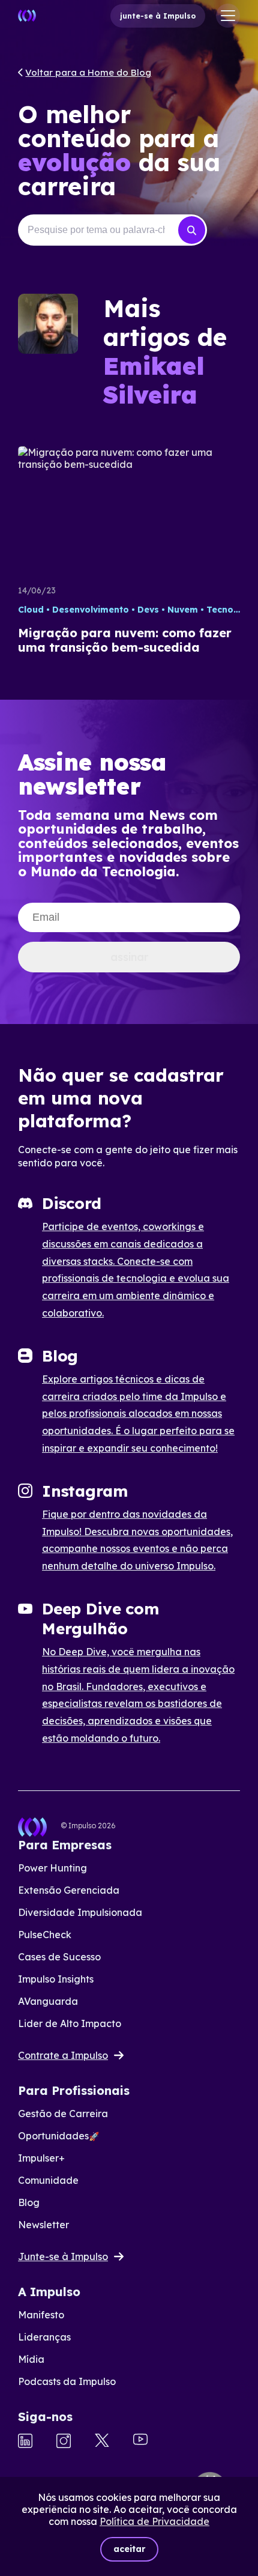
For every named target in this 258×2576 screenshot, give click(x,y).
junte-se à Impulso (158, 16)
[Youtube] (140, 2441)
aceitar (129, 2549)
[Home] (27, 16)
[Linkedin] (25, 2442)
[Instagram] (64, 2442)
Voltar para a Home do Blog (88, 72)
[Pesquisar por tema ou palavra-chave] (192, 230)
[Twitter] (102, 2441)
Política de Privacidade (154, 2521)
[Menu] (228, 16)
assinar (129, 957)
